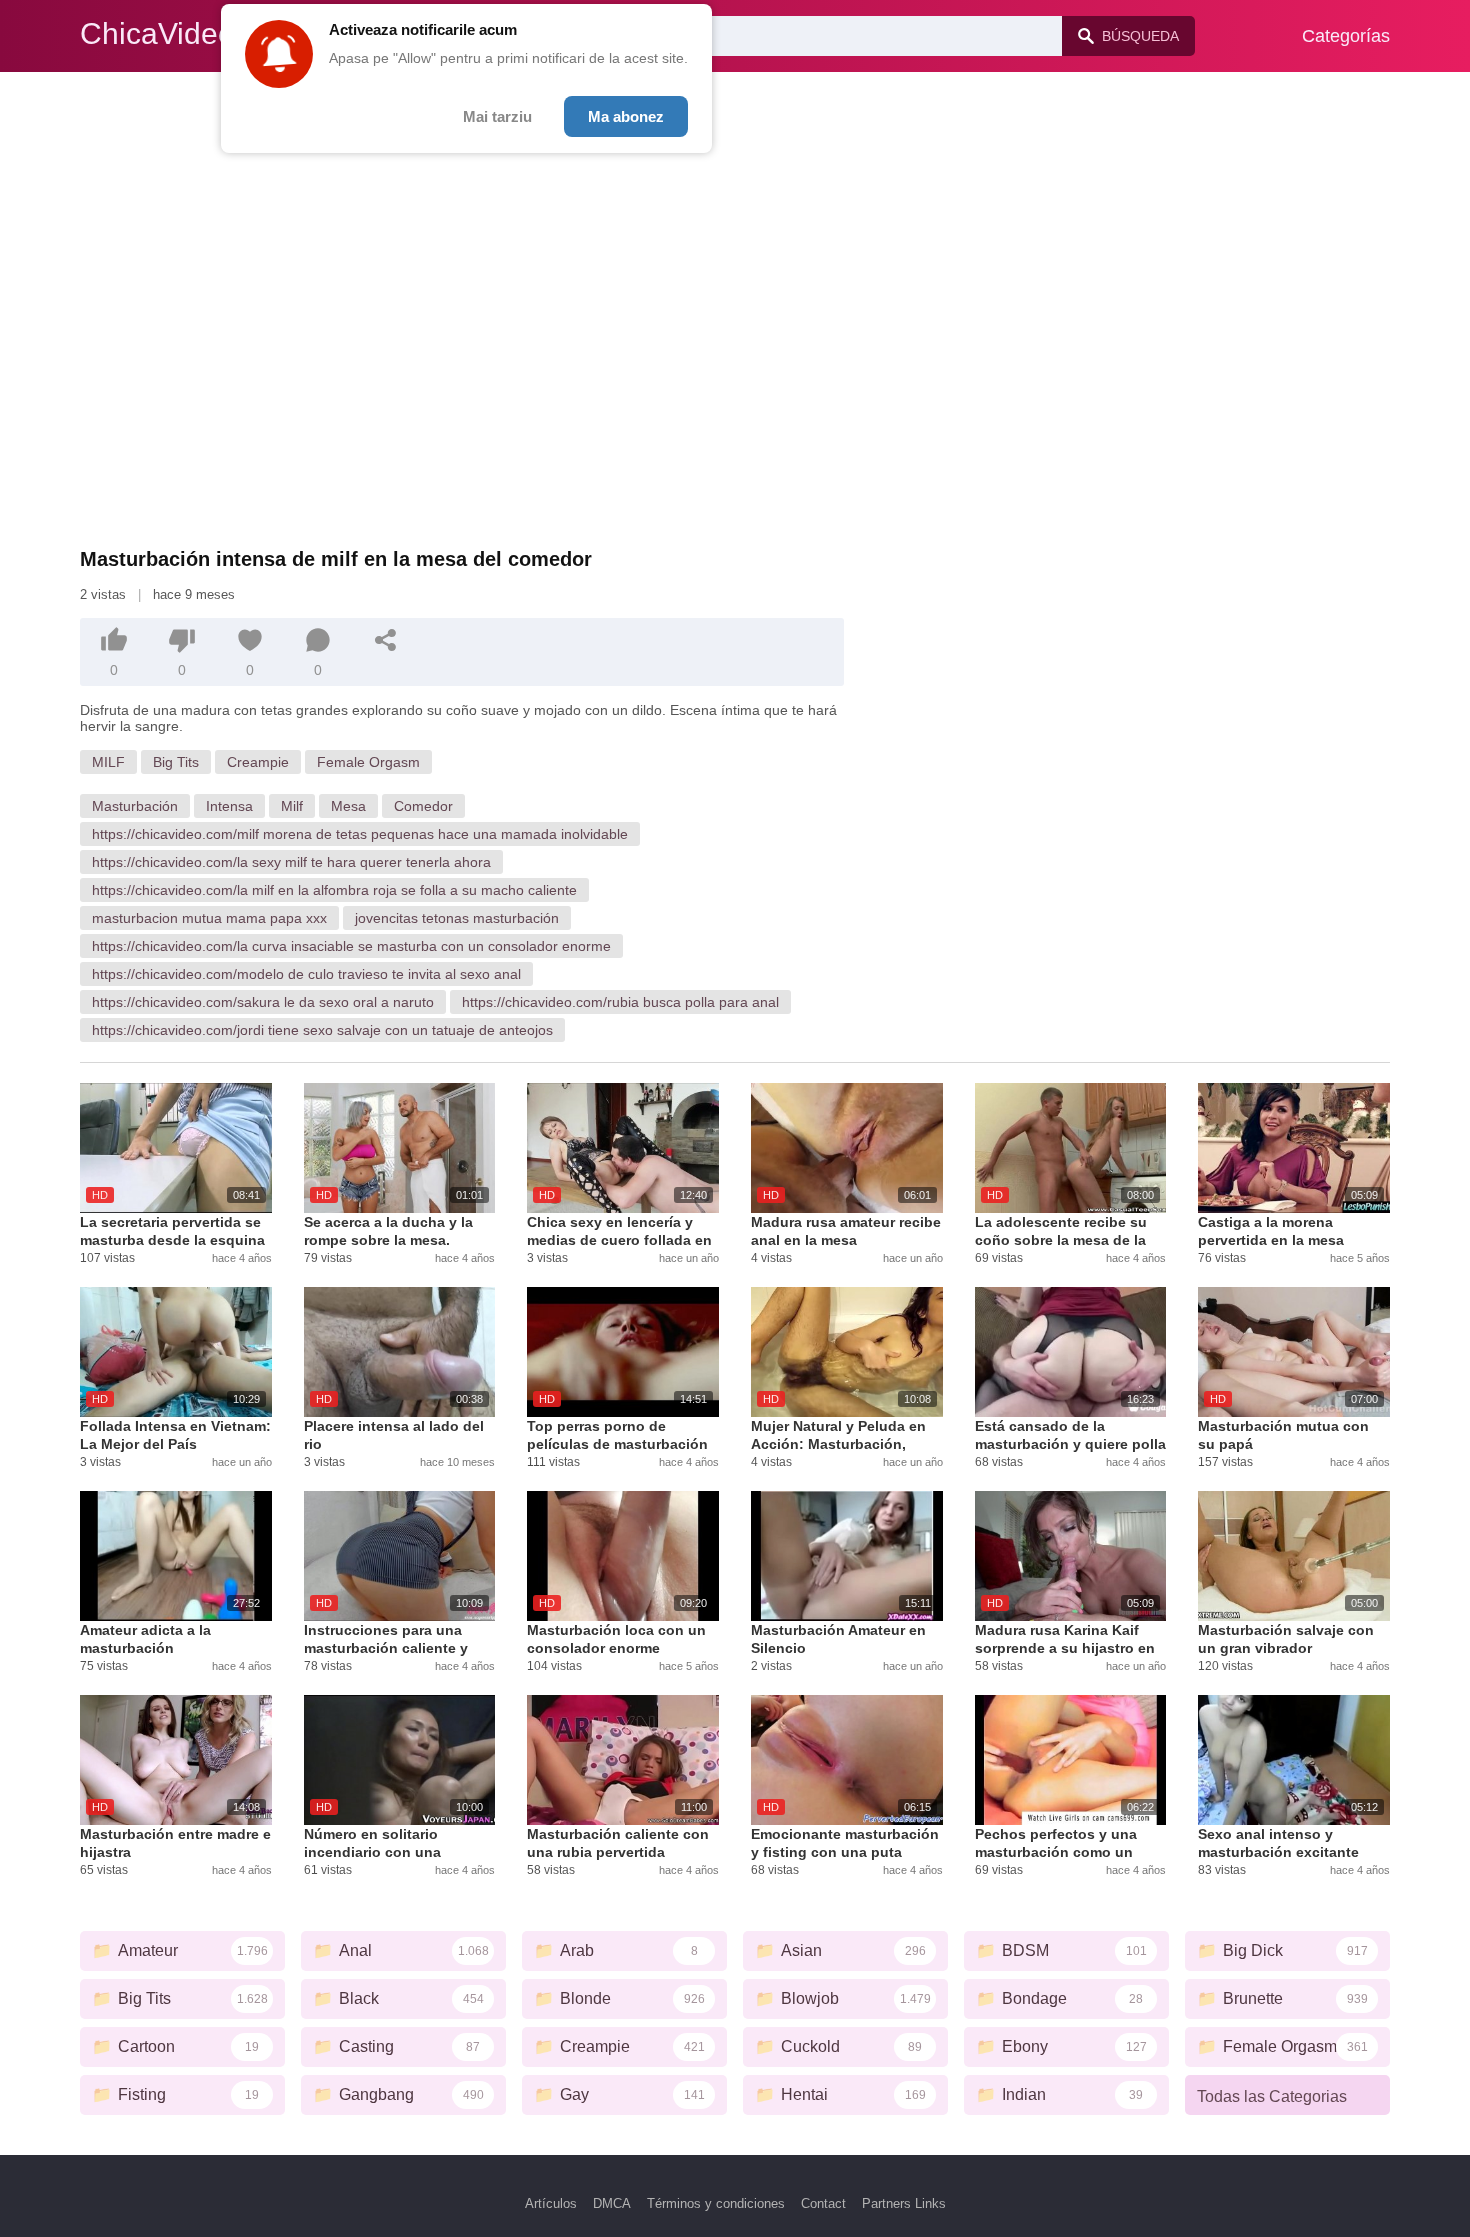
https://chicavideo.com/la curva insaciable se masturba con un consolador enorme (351, 946)
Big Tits (176, 762)
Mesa (348, 806)
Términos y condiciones (716, 2203)
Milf (292, 806)
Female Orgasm (368, 762)
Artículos (551, 2203)
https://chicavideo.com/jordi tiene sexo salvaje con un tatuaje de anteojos (322, 1030)
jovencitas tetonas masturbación (457, 918)
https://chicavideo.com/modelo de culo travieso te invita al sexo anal (306, 974)
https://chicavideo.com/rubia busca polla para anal (620, 1002)
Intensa (229, 806)
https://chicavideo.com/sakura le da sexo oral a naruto (263, 1002)
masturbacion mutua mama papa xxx (209, 918)
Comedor (423, 806)
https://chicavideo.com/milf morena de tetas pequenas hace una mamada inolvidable (360, 834)
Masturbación (135, 806)
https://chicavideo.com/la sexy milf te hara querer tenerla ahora (291, 862)
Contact (823, 2203)
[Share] (386, 640)
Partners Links (904, 2203)
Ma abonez (626, 116)
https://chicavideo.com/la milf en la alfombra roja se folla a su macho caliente (334, 890)
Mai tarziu (497, 116)
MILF (108, 762)
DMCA (612, 2203)
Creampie (258, 762)
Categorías (1346, 36)
